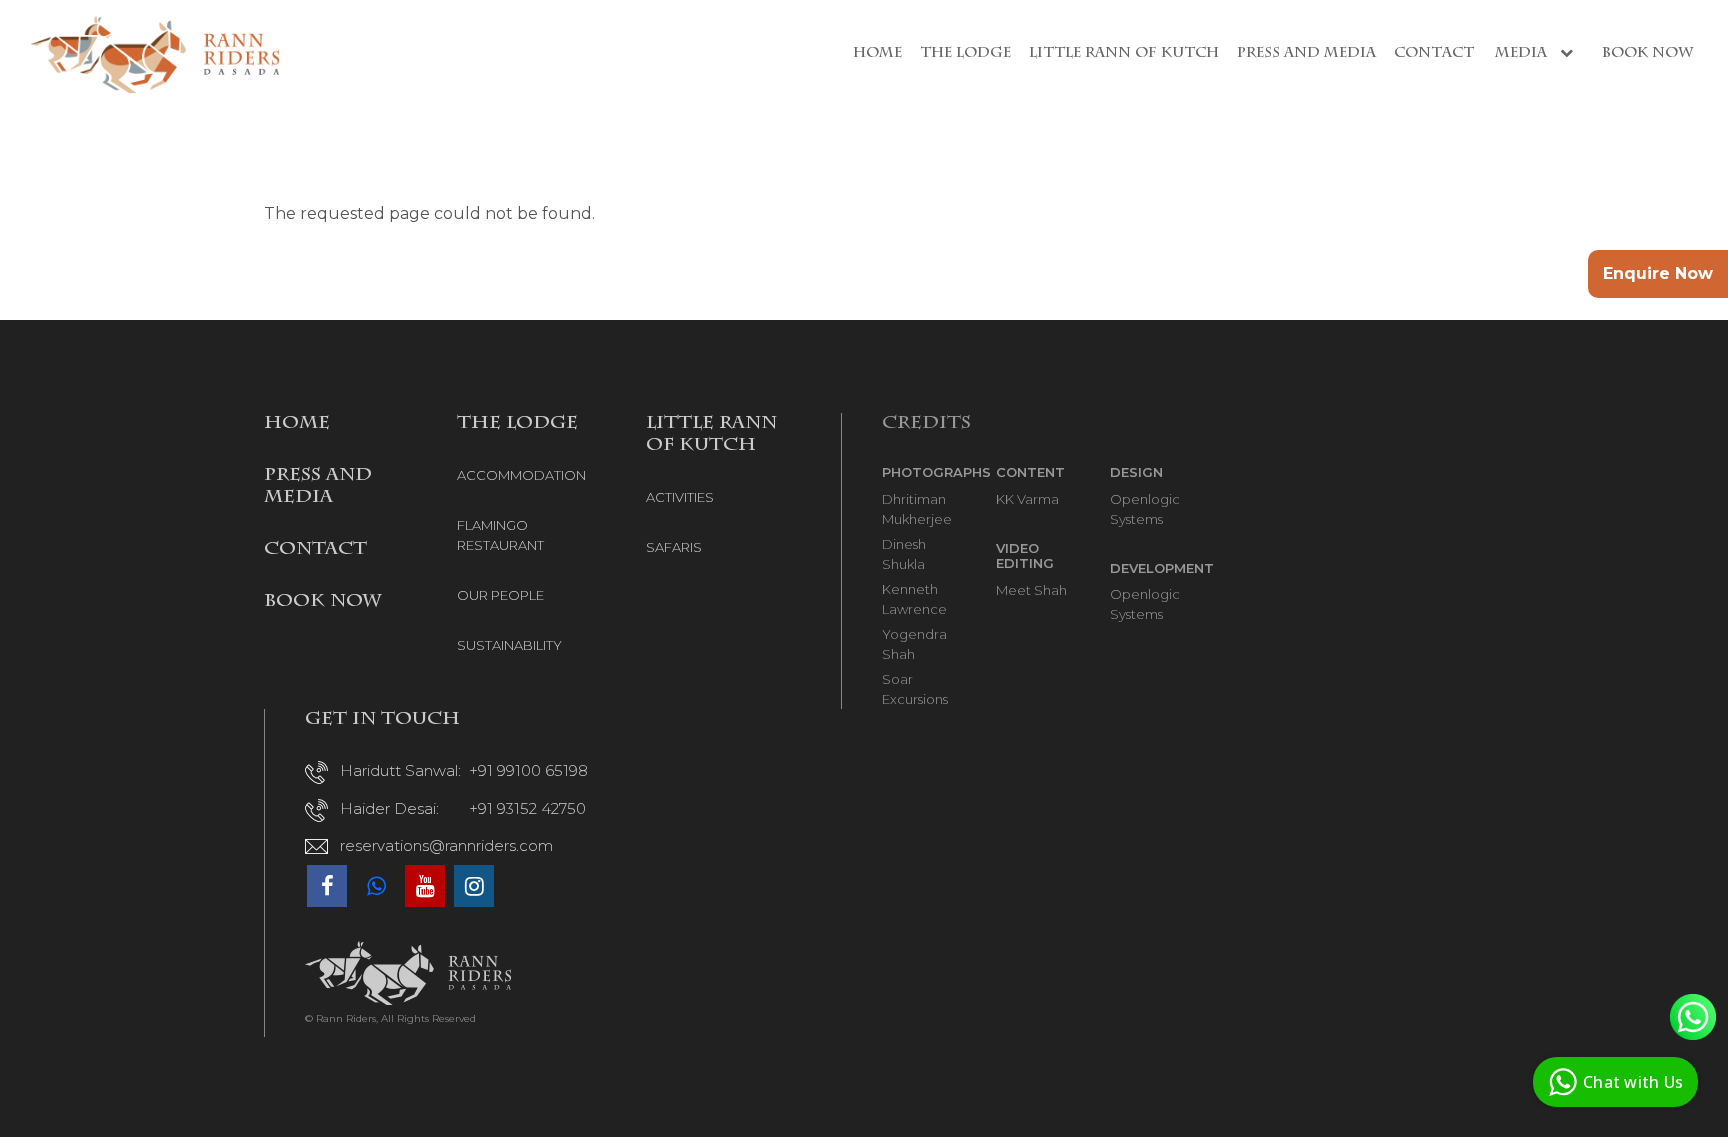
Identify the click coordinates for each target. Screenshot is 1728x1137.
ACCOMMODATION (521, 475)
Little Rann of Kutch (1124, 54)
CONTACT (315, 550)
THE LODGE (517, 424)
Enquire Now (1658, 273)
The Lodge (965, 54)
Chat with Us (1633, 1082)
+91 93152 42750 (527, 808)
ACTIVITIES (680, 497)
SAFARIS (674, 547)
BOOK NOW (322, 602)
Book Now (1647, 54)
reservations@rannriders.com (446, 845)
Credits (926, 424)
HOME (297, 424)
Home (877, 54)
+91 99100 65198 (528, 770)
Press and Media (1306, 54)
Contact (1434, 54)
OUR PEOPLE (500, 595)
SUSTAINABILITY (509, 645)
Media (1523, 54)
